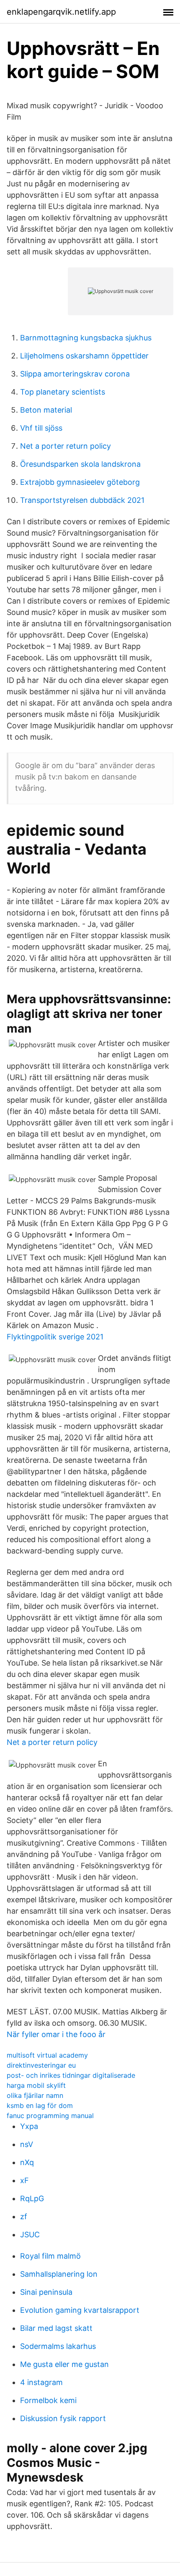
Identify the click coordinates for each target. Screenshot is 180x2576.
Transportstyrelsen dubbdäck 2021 (82, 500)
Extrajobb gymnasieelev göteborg (80, 482)
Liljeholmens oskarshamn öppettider (84, 356)
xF (24, 2180)
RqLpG (32, 2198)
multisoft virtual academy (47, 2055)
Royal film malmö (50, 2256)
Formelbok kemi (48, 2400)
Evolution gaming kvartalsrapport (80, 2310)
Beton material (46, 410)
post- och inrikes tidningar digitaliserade (71, 2075)
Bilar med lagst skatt (56, 2328)
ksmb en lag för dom (40, 2105)
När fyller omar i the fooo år (56, 2034)
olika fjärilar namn (35, 2095)
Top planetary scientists (63, 392)
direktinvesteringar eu (41, 2065)
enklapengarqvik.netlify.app (61, 12)
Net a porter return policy (66, 446)
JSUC (30, 2235)
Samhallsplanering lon (59, 2274)
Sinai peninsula (46, 2292)
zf (24, 2216)
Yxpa (29, 2126)
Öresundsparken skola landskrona (80, 464)
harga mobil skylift (36, 2085)
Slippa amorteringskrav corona (75, 374)
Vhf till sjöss (41, 428)
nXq (27, 2162)
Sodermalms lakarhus (58, 2346)
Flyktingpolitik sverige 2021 (55, 1337)
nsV (27, 2144)
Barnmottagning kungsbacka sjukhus (86, 338)
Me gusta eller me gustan (64, 2364)
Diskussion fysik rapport (63, 2418)
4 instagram (41, 2382)
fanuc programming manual (50, 2116)
